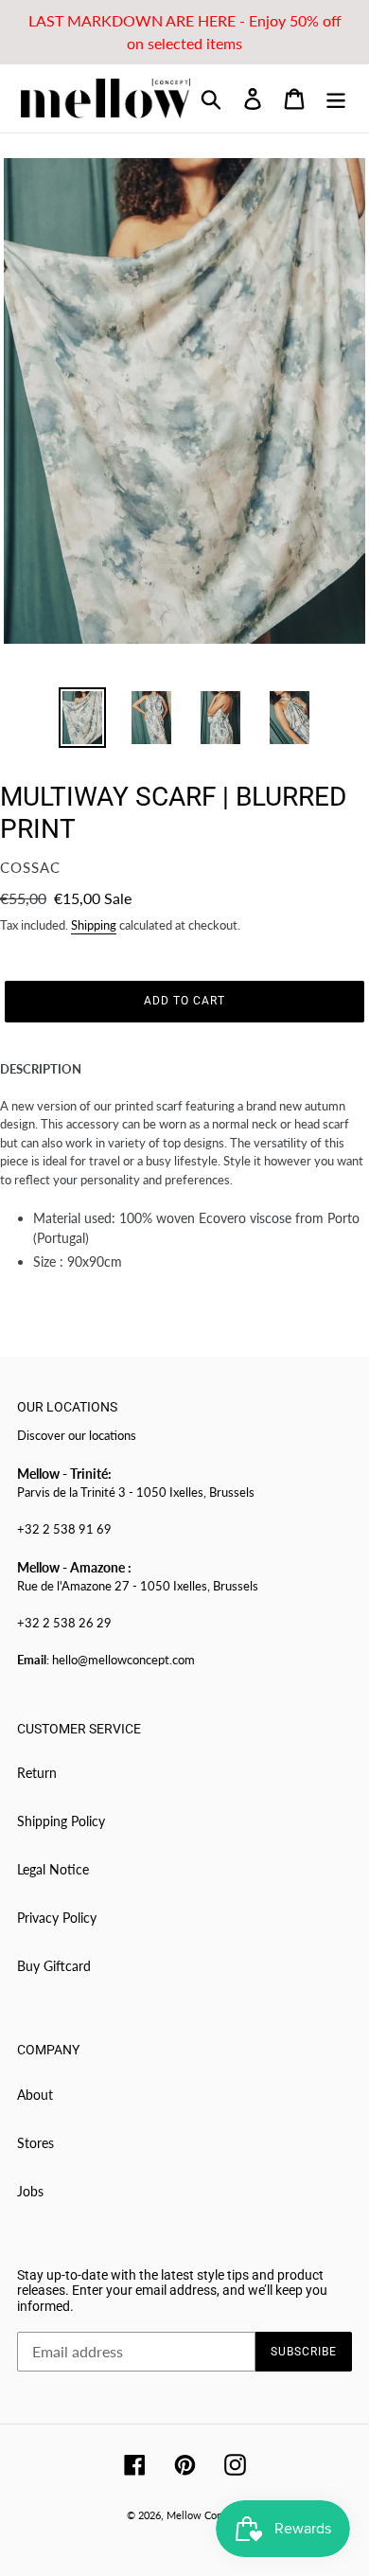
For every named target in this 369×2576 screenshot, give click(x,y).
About (35, 2095)
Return (37, 1773)
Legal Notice (53, 1869)
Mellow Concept (204, 2515)
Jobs (30, 2191)
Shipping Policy (61, 1821)
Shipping (94, 925)
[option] (82, 718)
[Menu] (336, 98)
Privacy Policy (57, 1918)
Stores (35, 2143)
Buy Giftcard (54, 1966)
